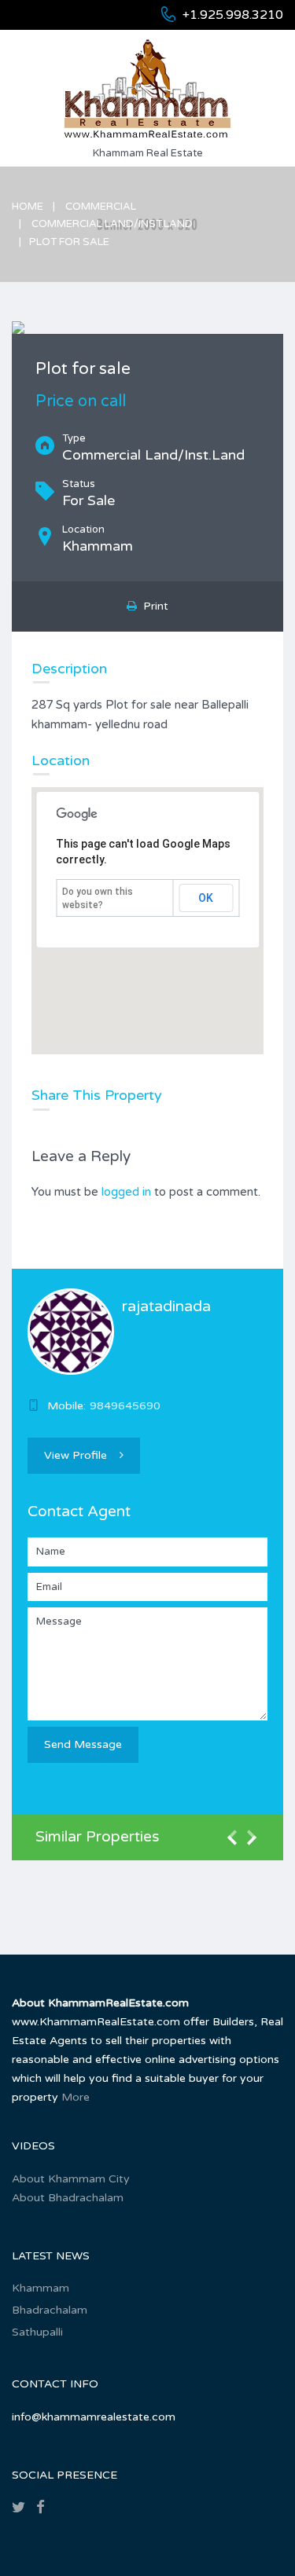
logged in (126, 1192)
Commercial (101, 207)
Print (153, 606)
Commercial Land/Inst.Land (112, 224)
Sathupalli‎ (37, 2332)
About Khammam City (71, 2179)
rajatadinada (166, 1306)
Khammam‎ (41, 2288)
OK (206, 898)
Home (28, 207)
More (76, 2097)
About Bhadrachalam (68, 2198)
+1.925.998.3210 (233, 15)
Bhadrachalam (50, 2310)
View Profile (76, 1455)
